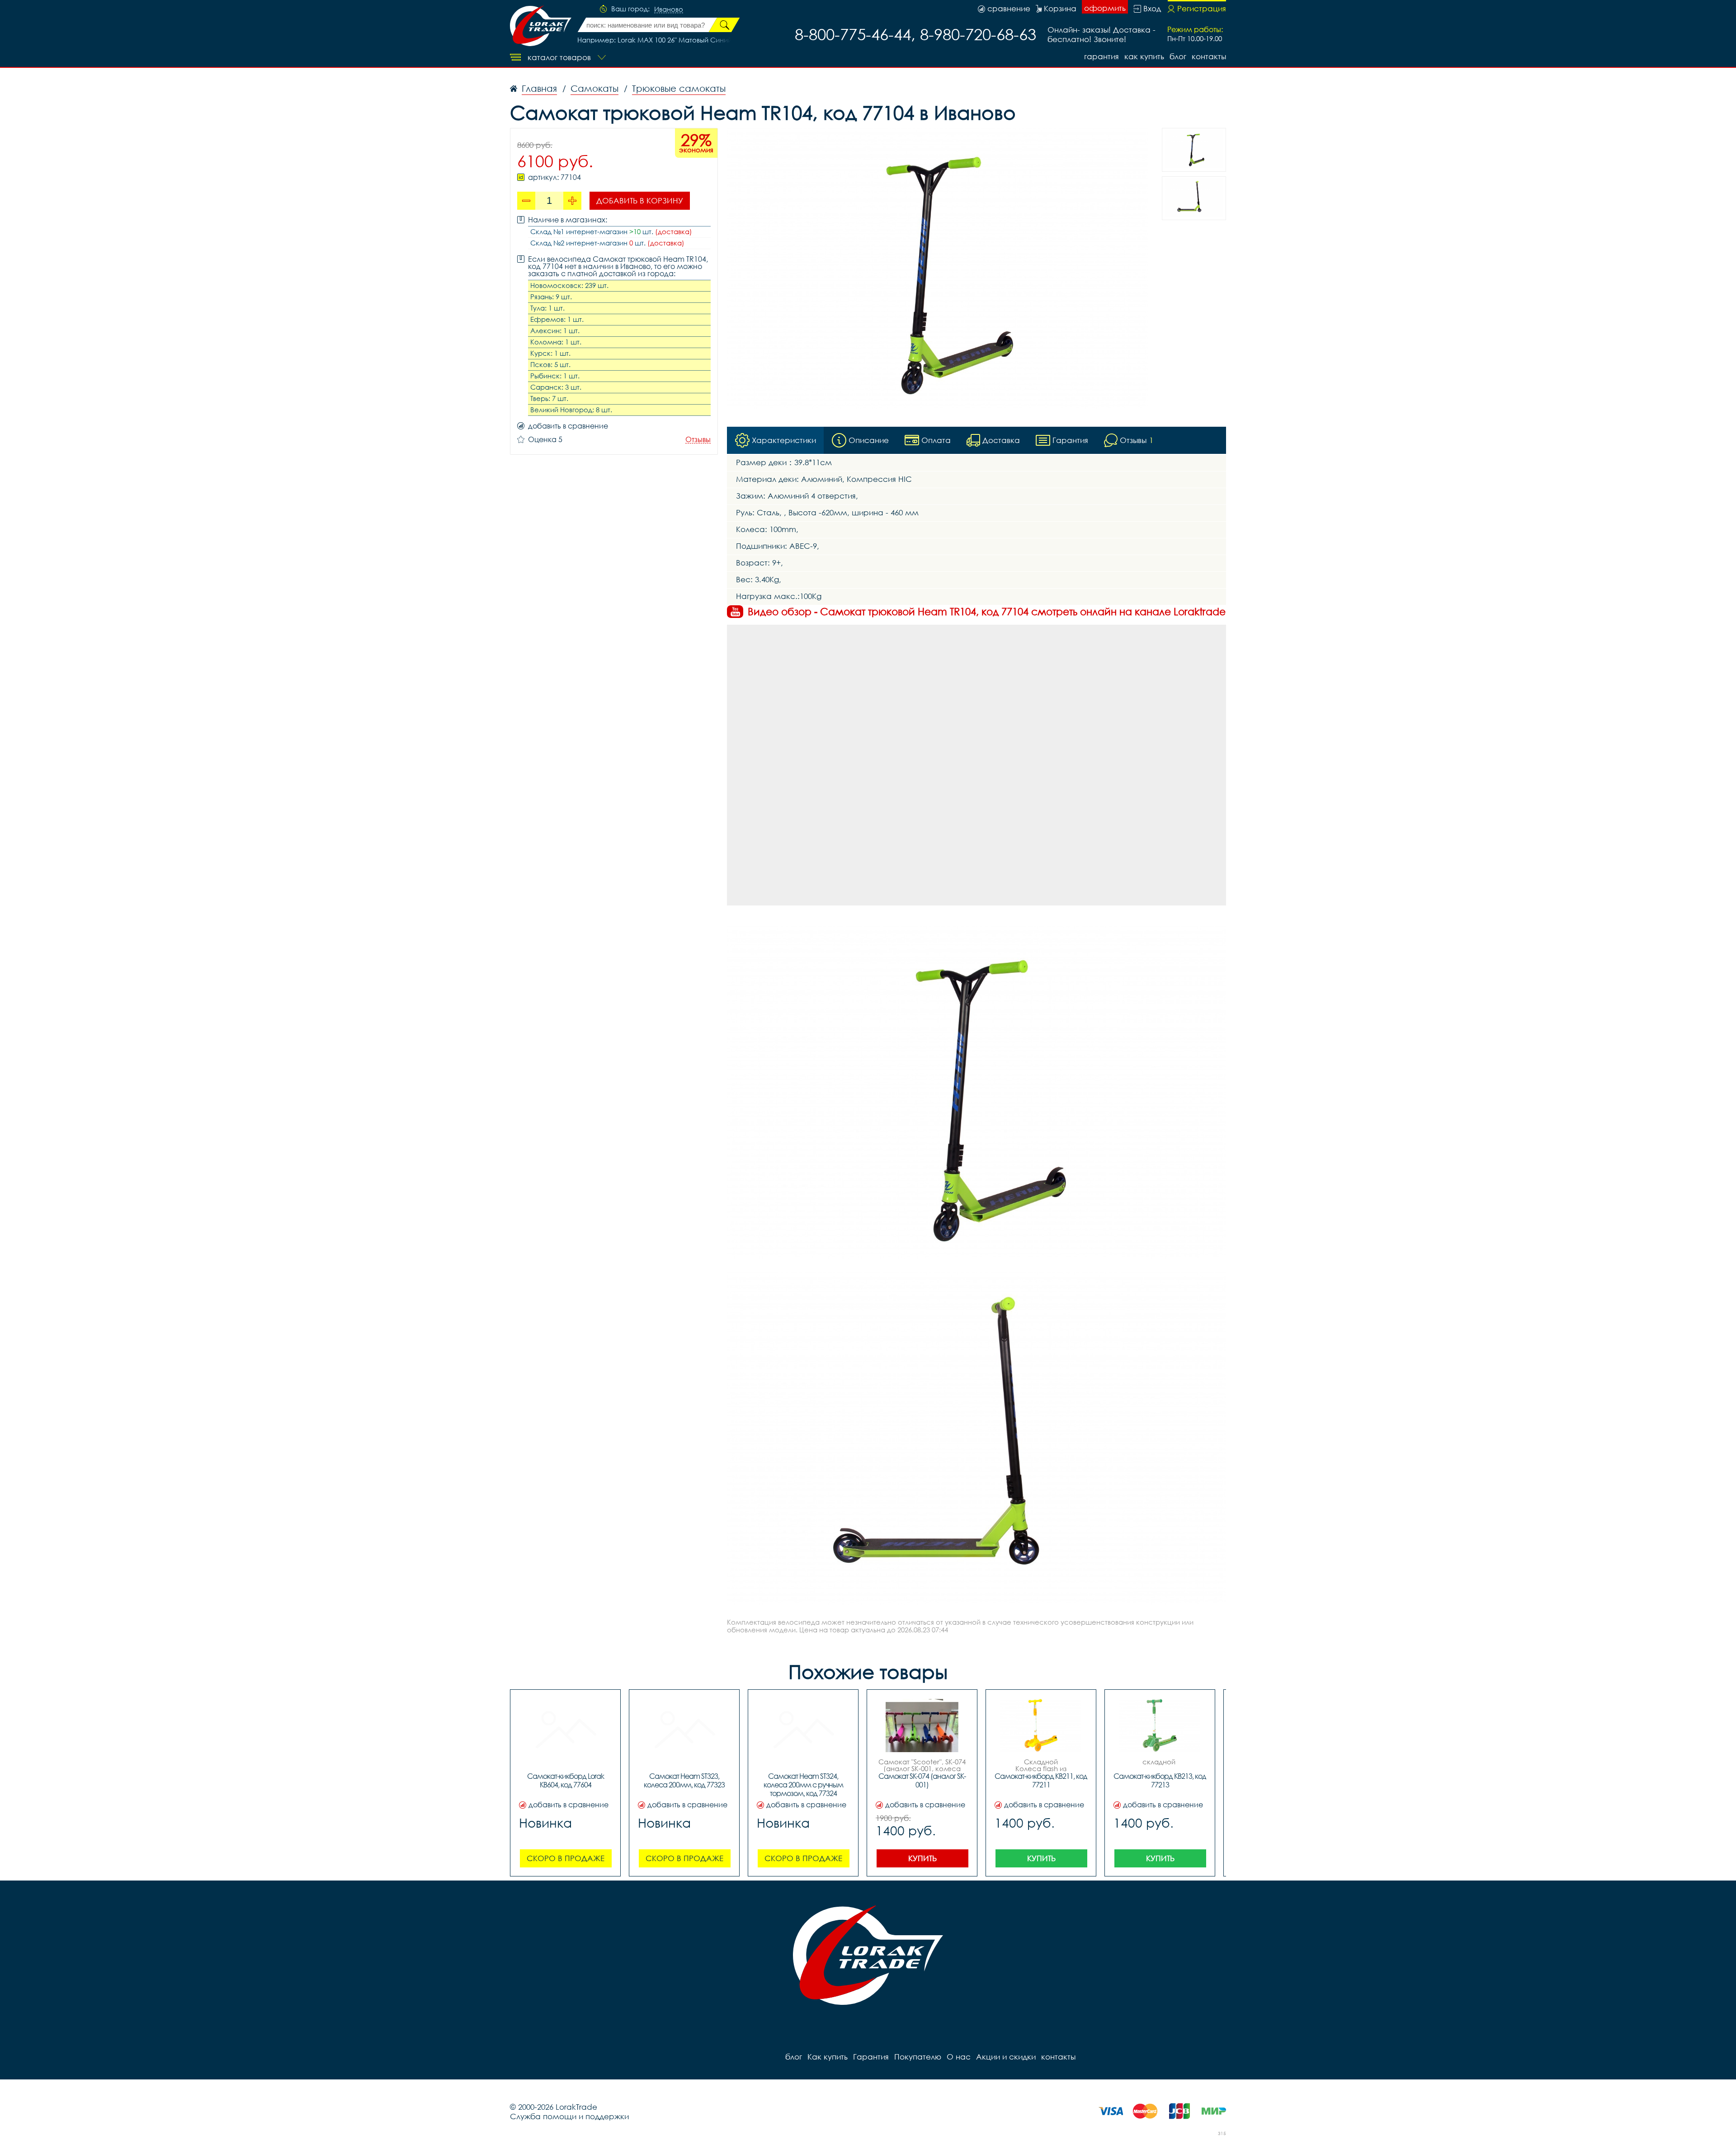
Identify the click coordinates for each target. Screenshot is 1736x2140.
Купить (922, 1858)
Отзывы (698, 440)
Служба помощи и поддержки (569, 2116)
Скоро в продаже (566, 1858)
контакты (1209, 56)
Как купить (1144, 56)
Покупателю (918, 2057)
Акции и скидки (1006, 2057)
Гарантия (1102, 56)
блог (1178, 56)
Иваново (669, 9)
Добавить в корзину (640, 200)
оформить (1105, 8)
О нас (959, 2057)
